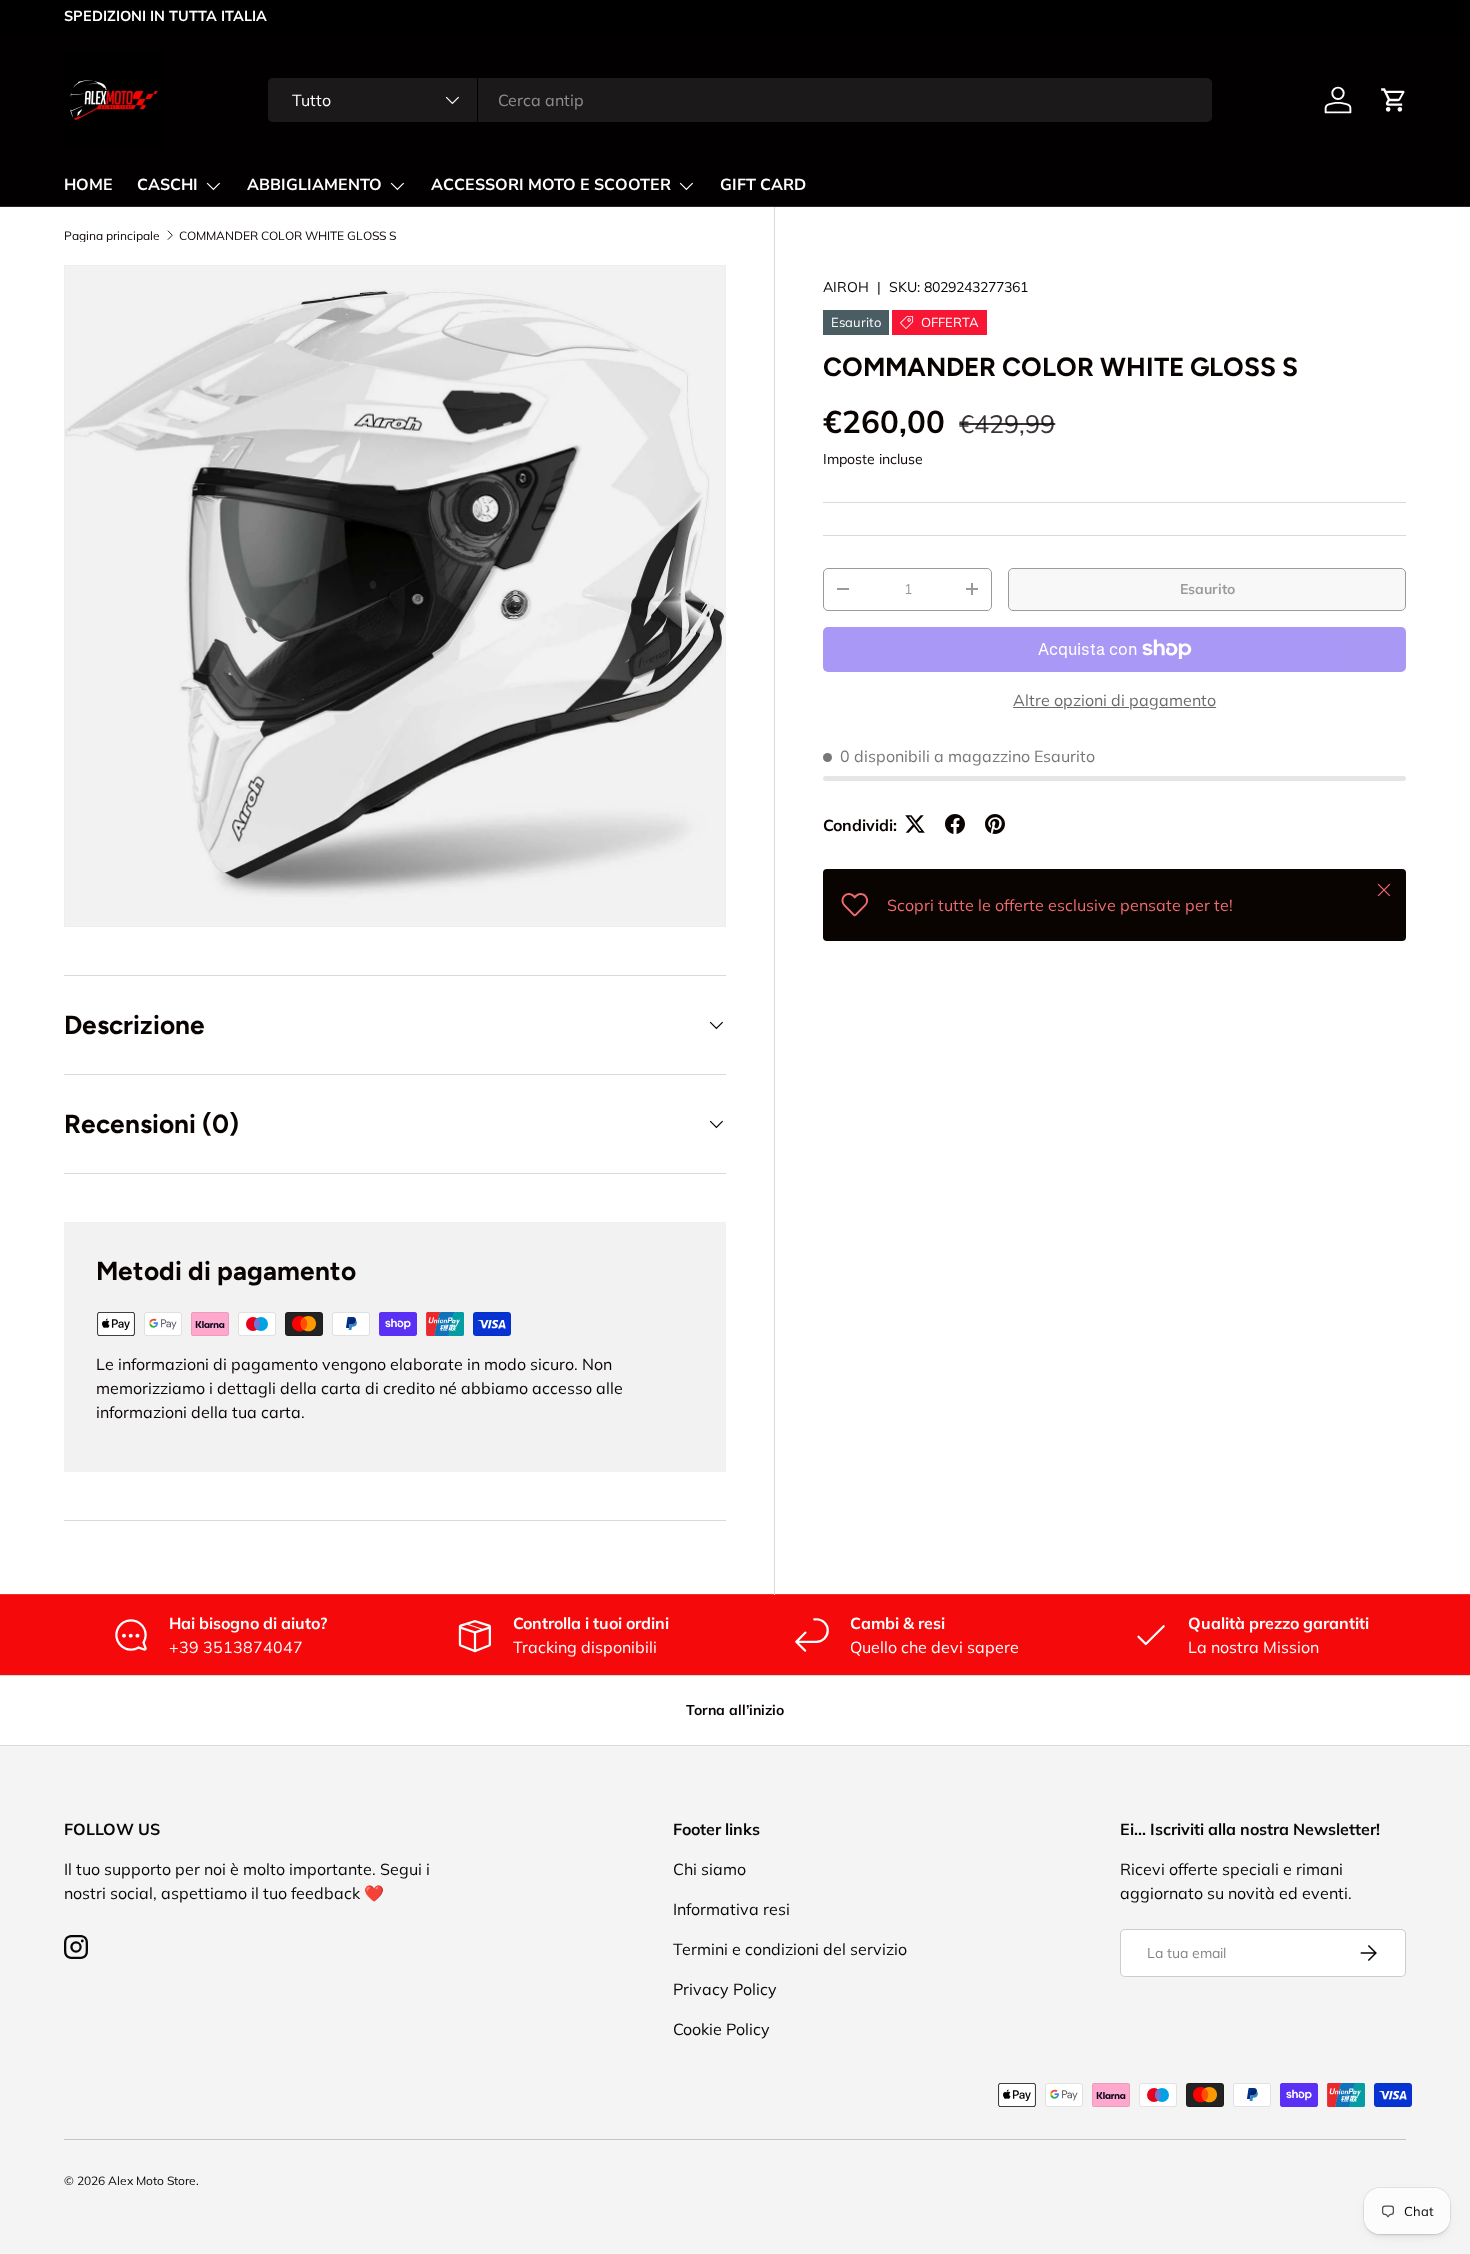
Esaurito (1207, 588)
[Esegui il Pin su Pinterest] (995, 824)
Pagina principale (112, 236)
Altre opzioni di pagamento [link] (1114, 699)
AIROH (846, 287)
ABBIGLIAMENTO (314, 185)
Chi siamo (709, 1869)
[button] (1394, 100)
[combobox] (739, 100)
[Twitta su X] (915, 824)
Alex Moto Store (152, 2180)
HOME (88, 185)
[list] (395, 596)
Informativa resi (731, 1909)
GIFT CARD (763, 185)
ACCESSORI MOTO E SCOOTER (551, 185)
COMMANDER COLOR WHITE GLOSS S (287, 236)
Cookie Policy (721, 2029)
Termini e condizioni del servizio (790, 1949)
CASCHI (167, 185)
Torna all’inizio (735, 1710)
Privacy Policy (725, 1989)
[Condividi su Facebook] (955, 824)
